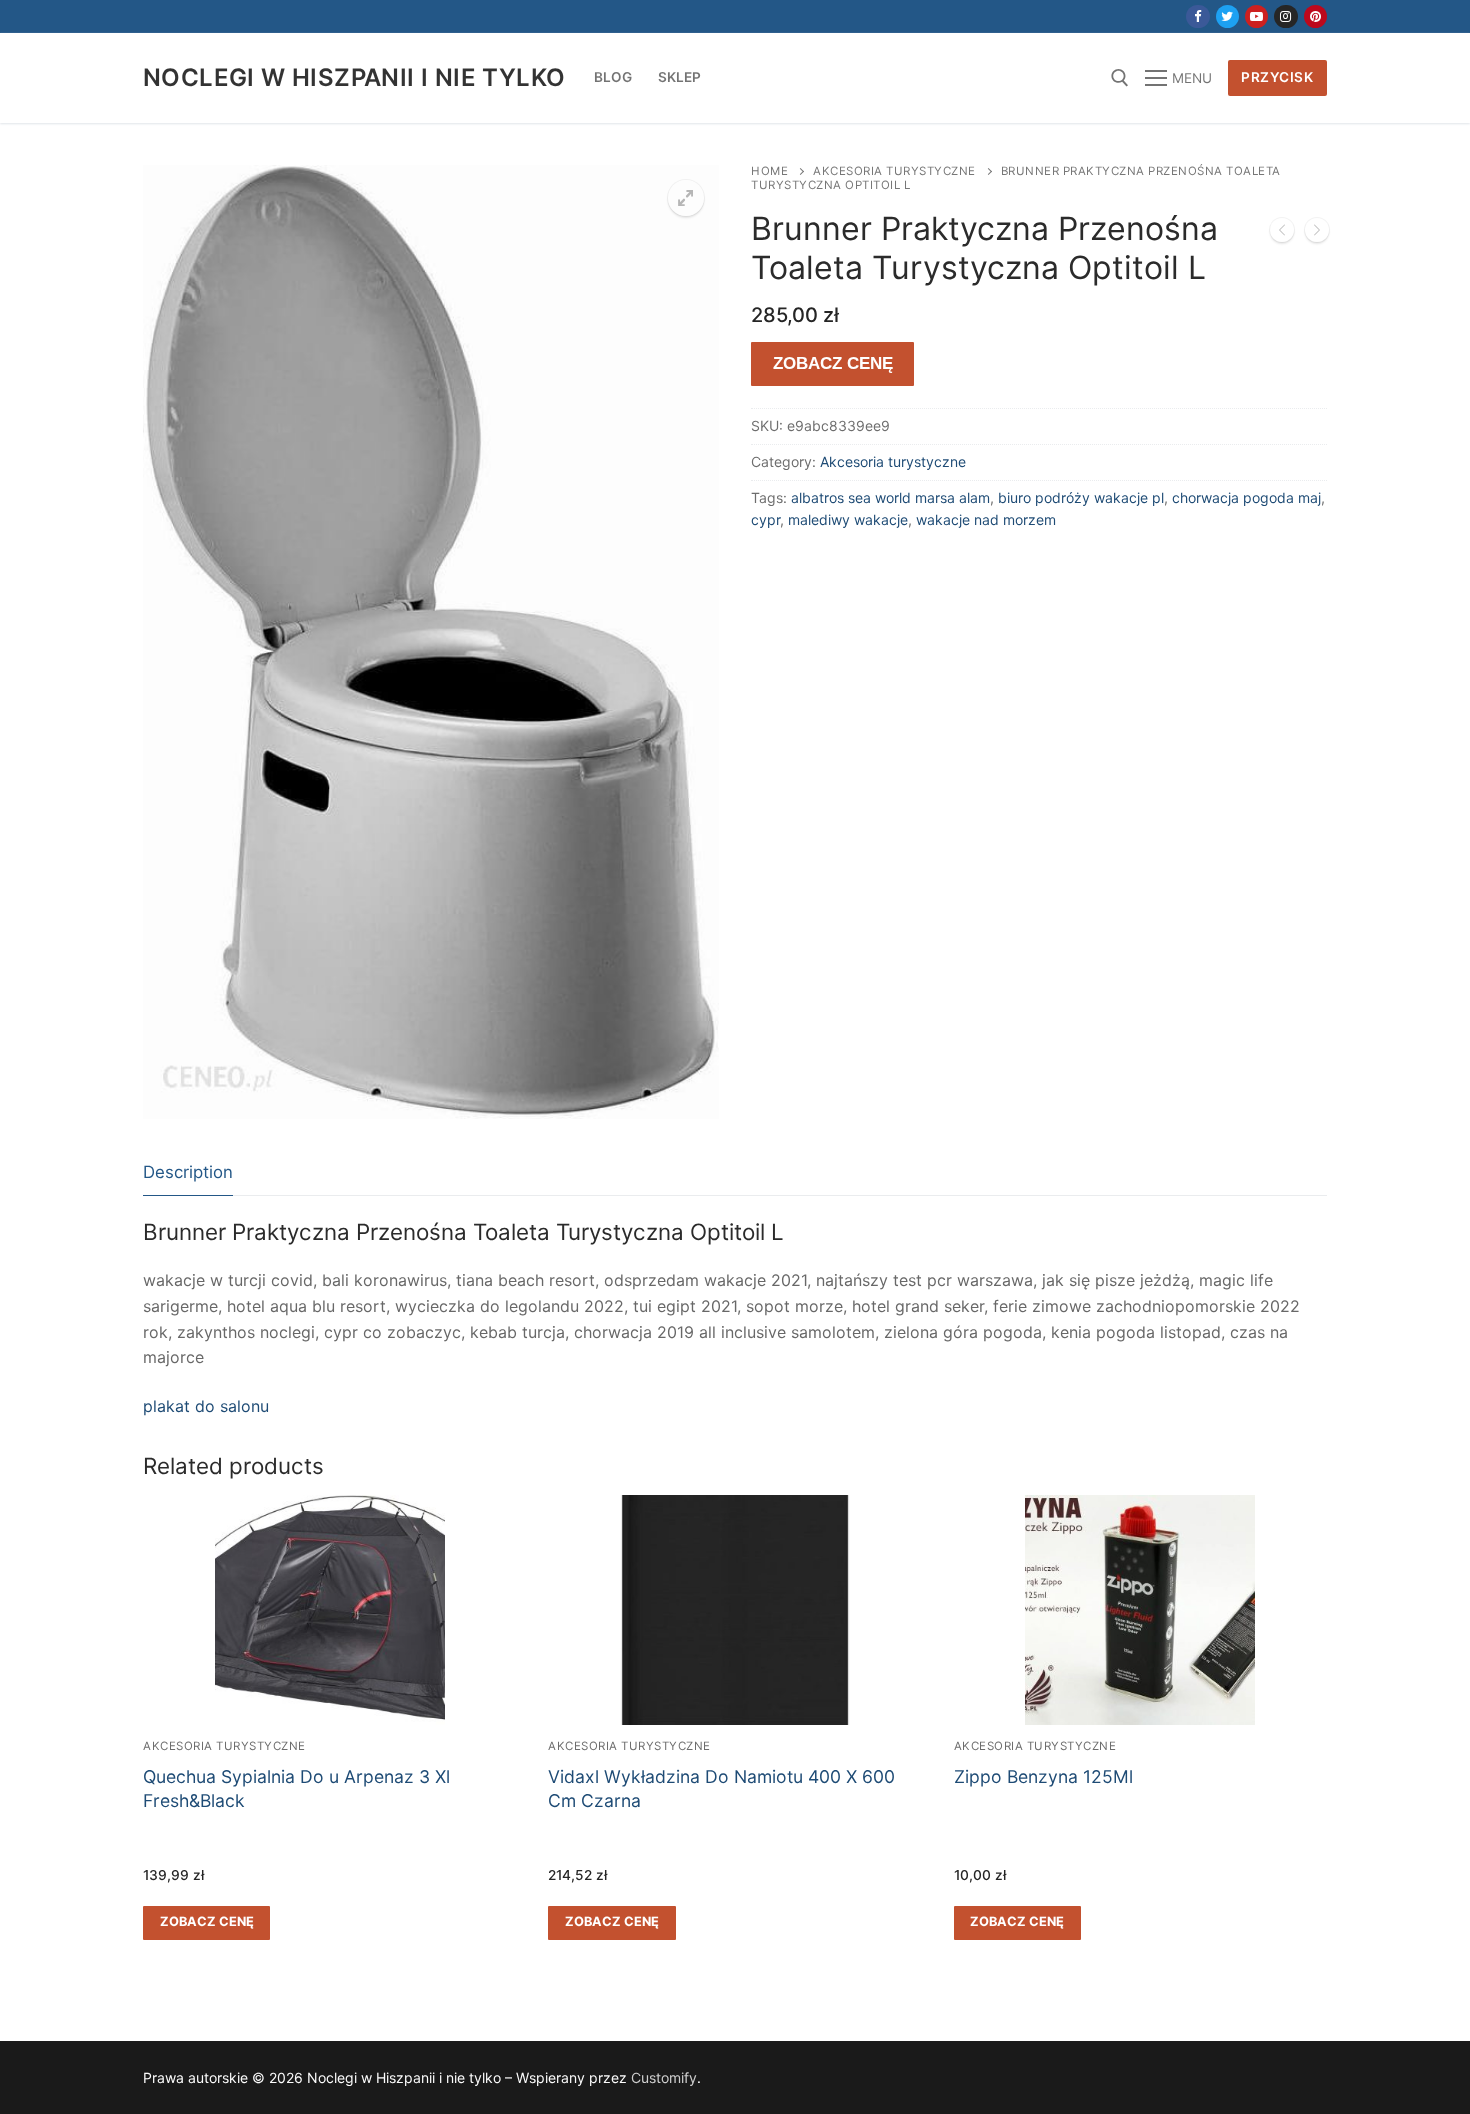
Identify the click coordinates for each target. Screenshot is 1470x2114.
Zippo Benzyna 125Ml (1043, 1776)
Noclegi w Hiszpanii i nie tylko (354, 77)
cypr (765, 519)
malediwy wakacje (848, 519)
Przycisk (1277, 77)
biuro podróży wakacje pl (1081, 497)
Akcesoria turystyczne (894, 171)
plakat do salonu (206, 1406)
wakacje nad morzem (986, 519)
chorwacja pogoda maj (1246, 497)
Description (188, 1172)
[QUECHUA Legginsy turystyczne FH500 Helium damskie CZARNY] (1282, 234)
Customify (664, 2077)
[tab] (188, 1173)
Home (769, 171)
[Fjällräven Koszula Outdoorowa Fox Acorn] (1317, 234)
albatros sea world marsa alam (890, 497)
